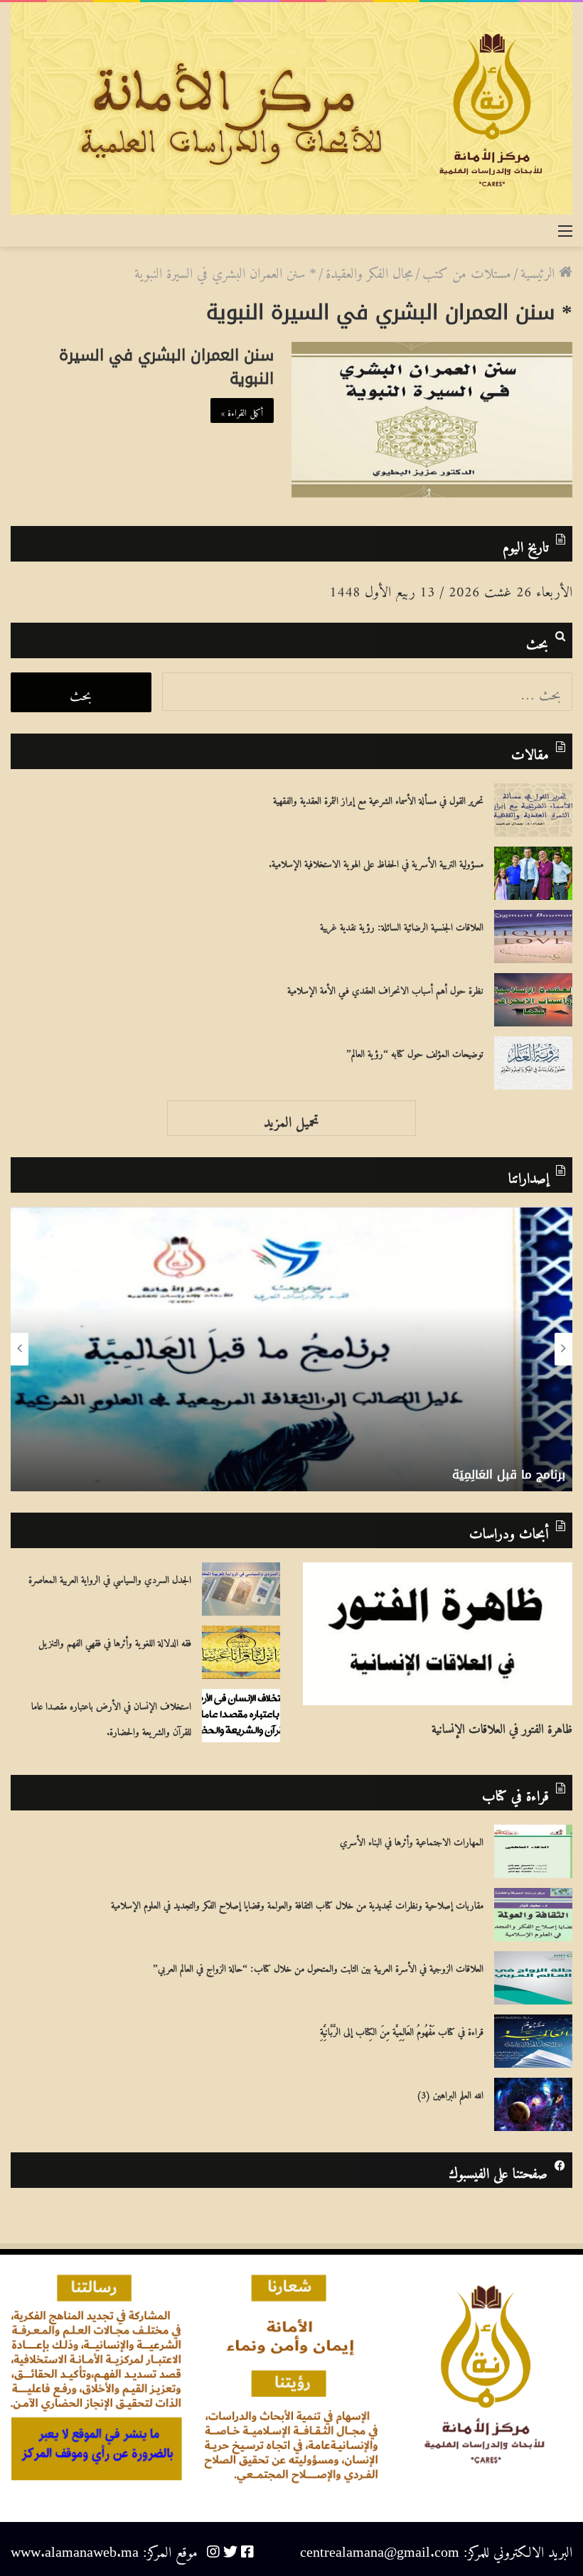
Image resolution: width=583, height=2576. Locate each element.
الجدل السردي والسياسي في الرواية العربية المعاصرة (110, 1577)
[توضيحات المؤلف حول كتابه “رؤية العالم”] (533, 1063)
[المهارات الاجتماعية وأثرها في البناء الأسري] (533, 1851)
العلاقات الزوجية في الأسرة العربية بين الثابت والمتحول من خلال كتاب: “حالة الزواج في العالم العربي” (318, 1966)
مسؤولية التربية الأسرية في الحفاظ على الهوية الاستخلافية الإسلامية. (376, 862)
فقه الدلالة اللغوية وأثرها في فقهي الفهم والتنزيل (115, 1641)
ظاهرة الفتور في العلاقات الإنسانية (502, 1725)
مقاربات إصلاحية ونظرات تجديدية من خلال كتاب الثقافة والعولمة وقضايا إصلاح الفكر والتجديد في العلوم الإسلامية (297, 1903)
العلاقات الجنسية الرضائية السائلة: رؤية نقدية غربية (402, 925)
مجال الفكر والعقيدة (369, 270)
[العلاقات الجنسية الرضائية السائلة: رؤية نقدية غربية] (533, 937)
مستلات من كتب (467, 270)
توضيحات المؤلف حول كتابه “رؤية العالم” (415, 1051)
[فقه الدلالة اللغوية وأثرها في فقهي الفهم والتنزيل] (241, 1652)
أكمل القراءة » (242, 410)
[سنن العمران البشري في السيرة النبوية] (432, 420)
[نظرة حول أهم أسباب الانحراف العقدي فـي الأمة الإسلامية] (533, 1000)
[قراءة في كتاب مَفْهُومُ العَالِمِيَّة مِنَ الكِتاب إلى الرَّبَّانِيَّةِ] (533, 2041)
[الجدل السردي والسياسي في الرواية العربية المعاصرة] (241, 1589)
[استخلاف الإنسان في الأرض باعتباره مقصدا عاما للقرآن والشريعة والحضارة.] (241, 1716)
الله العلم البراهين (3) (450, 2093)
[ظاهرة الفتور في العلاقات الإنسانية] (438, 1634)
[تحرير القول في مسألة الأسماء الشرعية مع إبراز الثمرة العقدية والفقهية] (533, 810)
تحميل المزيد (291, 1118)
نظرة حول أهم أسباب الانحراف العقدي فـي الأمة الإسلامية (385, 988)
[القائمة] (565, 229)
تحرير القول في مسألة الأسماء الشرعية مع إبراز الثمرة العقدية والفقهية (378, 798)
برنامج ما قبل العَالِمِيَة (509, 1474)
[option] (291, 1349)
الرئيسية (540, 270)
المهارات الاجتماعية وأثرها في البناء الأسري (412, 1840)
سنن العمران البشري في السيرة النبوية (166, 367)
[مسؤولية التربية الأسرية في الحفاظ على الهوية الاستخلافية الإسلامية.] (533, 873)
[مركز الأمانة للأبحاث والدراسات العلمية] (291, 108)
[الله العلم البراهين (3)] (533, 2104)
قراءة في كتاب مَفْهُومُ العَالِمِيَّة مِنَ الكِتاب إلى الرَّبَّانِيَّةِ (402, 2029)
